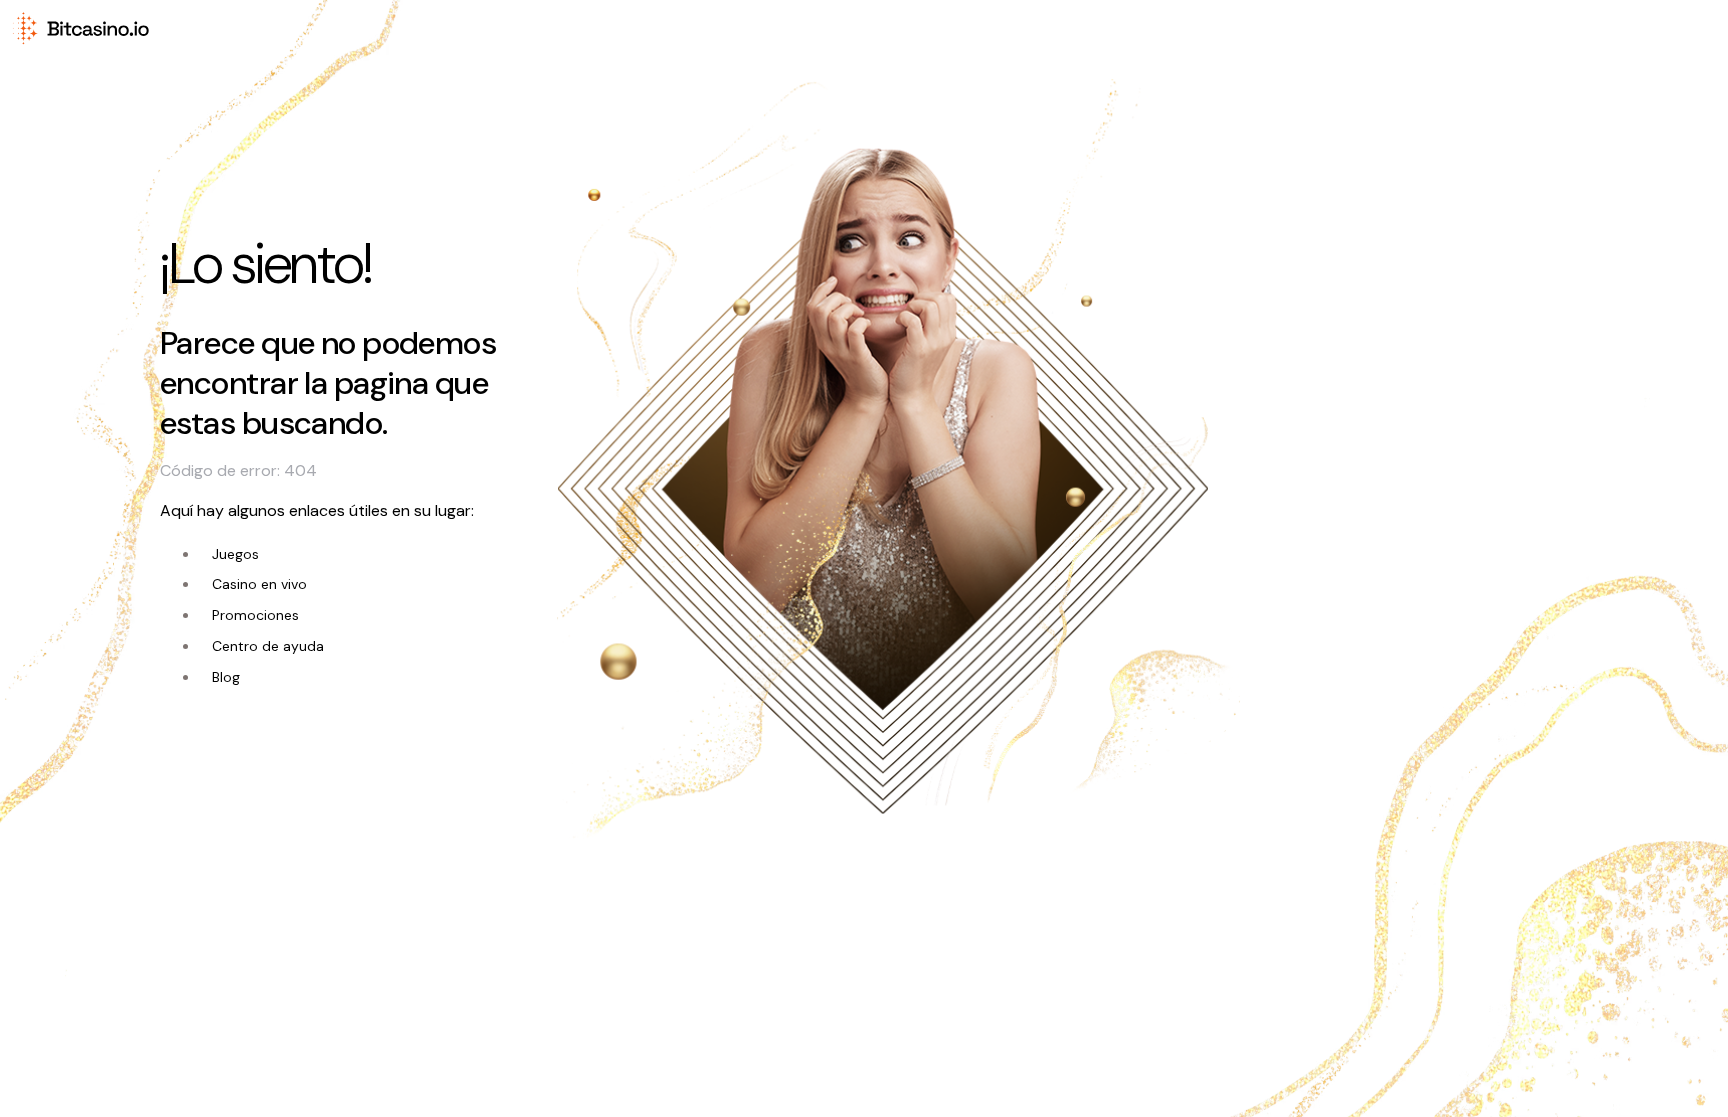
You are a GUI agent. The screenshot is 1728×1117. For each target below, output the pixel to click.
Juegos (235, 554)
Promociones (255, 615)
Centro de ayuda (268, 646)
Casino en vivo (259, 584)
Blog (226, 677)
